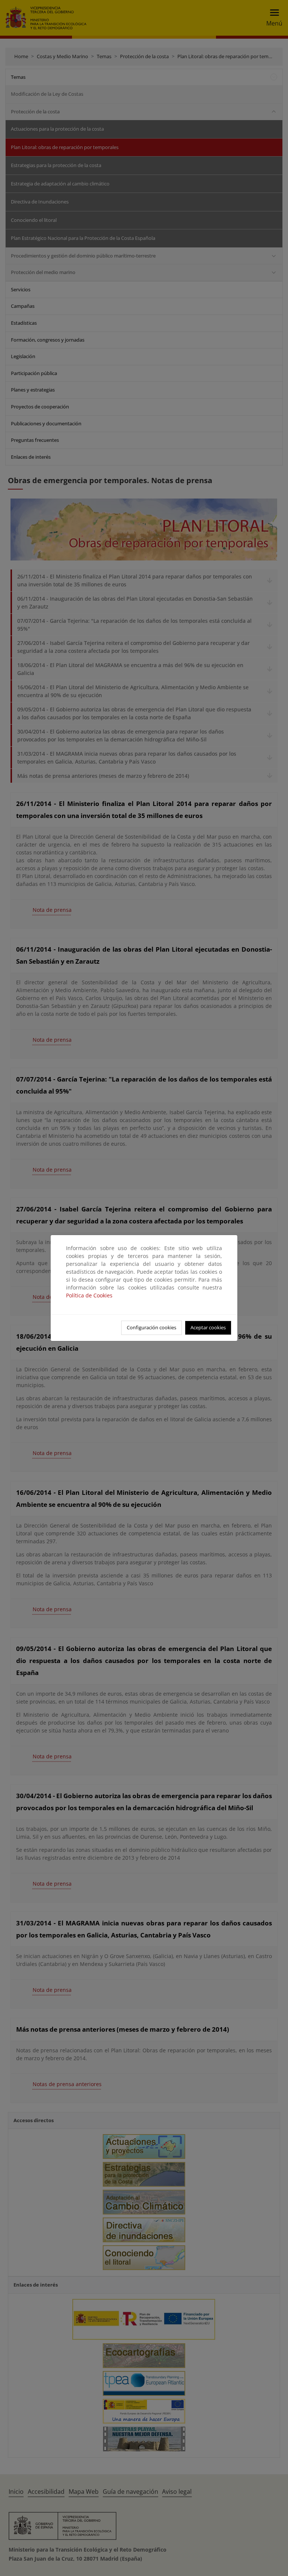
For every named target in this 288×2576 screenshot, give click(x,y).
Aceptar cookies (208, 1327)
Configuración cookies (151, 1327)
